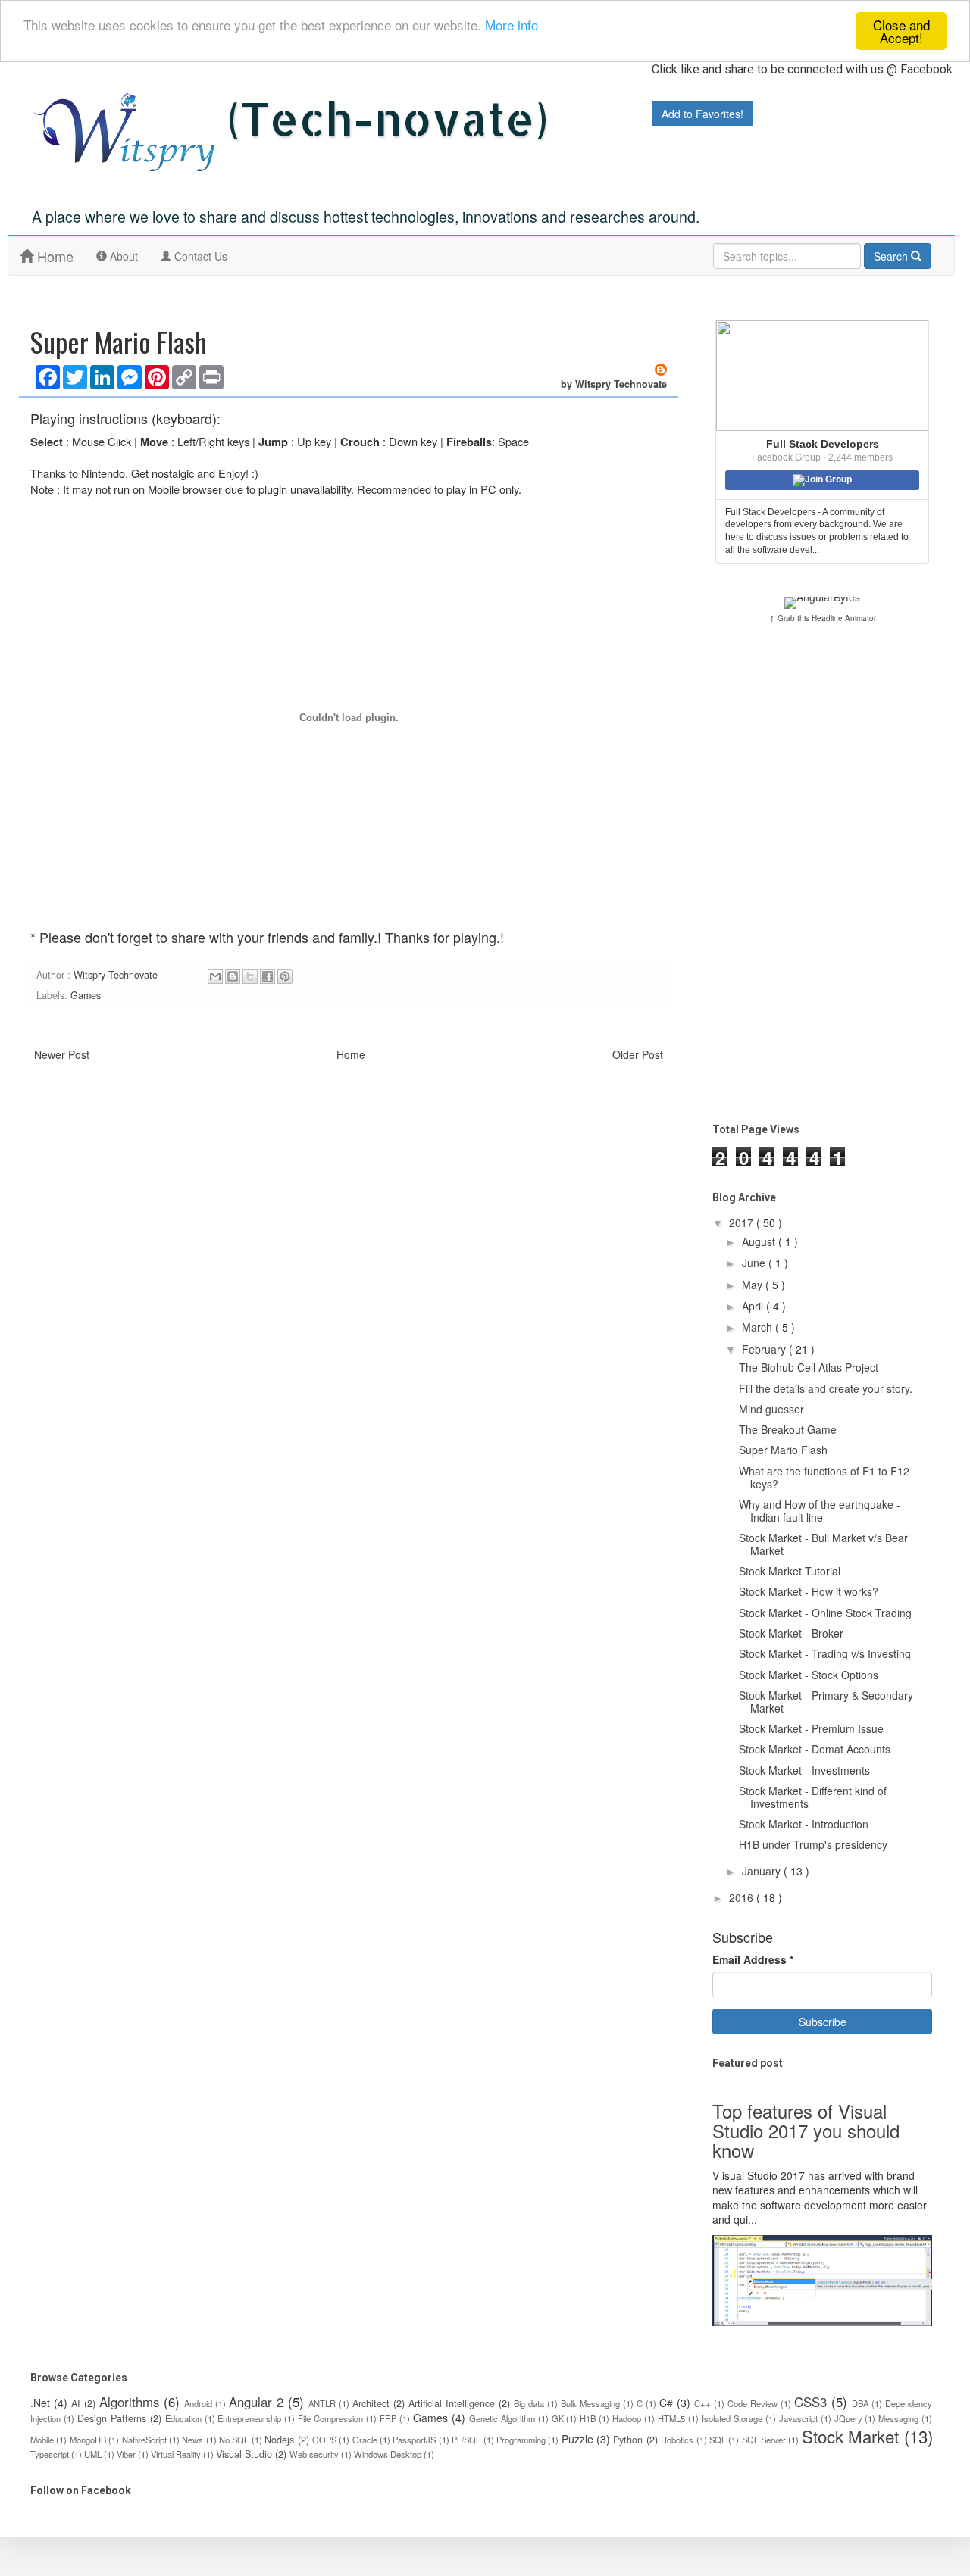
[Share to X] (250, 976)
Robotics (677, 2440)
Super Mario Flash (783, 1450)
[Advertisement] (822, 873)
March (759, 1327)
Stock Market (850, 2436)
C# (666, 2403)
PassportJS (414, 2440)
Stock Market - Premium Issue (811, 1728)
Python (628, 2440)
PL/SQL (466, 2440)
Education (183, 2418)
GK (558, 2418)
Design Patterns (112, 2418)
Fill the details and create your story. (826, 1388)
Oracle (365, 2440)
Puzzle (577, 2439)
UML (93, 2454)
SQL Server (764, 2440)
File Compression (330, 2418)
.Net (40, 2403)
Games (86, 995)
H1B (588, 2418)
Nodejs (279, 2440)
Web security (314, 2454)
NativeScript (144, 2440)
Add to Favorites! (702, 114)
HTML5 (671, 2418)
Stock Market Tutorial (790, 1571)
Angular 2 (256, 2402)
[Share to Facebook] (268, 976)
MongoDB (88, 2440)
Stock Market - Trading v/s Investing (825, 1653)
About (125, 261)
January (763, 1871)
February (765, 1349)
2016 (743, 1897)
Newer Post (62, 1054)
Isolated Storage (732, 2418)
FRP (388, 2418)
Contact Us (199, 256)
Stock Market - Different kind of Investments (813, 1797)
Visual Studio (244, 2454)
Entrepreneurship (249, 2418)
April (754, 1306)
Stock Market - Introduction (804, 1824)
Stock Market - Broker (791, 1633)
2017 (743, 1222)
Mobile (42, 2440)
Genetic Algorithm (502, 2418)
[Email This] (215, 976)
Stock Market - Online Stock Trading (825, 1613)
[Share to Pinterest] (285, 976)
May (754, 1285)
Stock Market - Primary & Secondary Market (826, 1702)
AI (76, 2403)
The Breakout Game (788, 1429)
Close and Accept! (901, 31)
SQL (718, 2440)
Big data (529, 2403)
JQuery (848, 2418)
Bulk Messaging (590, 2403)
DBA (860, 2403)
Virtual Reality (176, 2454)
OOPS (324, 2440)
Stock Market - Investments (804, 1770)
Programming (521, 2440)
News (192, 2440)
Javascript (798, 2418)
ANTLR (322, 2403)
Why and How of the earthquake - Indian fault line (820, 1511)
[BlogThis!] (233, 976)
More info (512, 25)
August (760, 1241)
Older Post (638, 1054)
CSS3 (810, 2402)
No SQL (234, 2440)
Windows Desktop (388, 2454)
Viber (126, 2454)
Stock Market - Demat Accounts (815, 1749)
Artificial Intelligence (452, 2403)
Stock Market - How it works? (809, 1591)
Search (892, 256)
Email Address (753, 1960)
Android (198, 2403)
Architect (371, 2403)
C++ (702, 2403)
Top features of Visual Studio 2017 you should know (806, 2131)
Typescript (50, 2454)
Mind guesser (771, 1409)
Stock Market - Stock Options (809, 1675)
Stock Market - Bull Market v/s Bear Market (823, 1544)
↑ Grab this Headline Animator (823, 618)
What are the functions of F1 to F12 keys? (824, 1477)
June (755, 1263)
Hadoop (627, 2418)
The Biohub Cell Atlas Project (809, 1367)
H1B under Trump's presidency (813, 1844)
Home (53, 256)
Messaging (898, 2418)
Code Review (753, 2403)
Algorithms (129, 2402)
